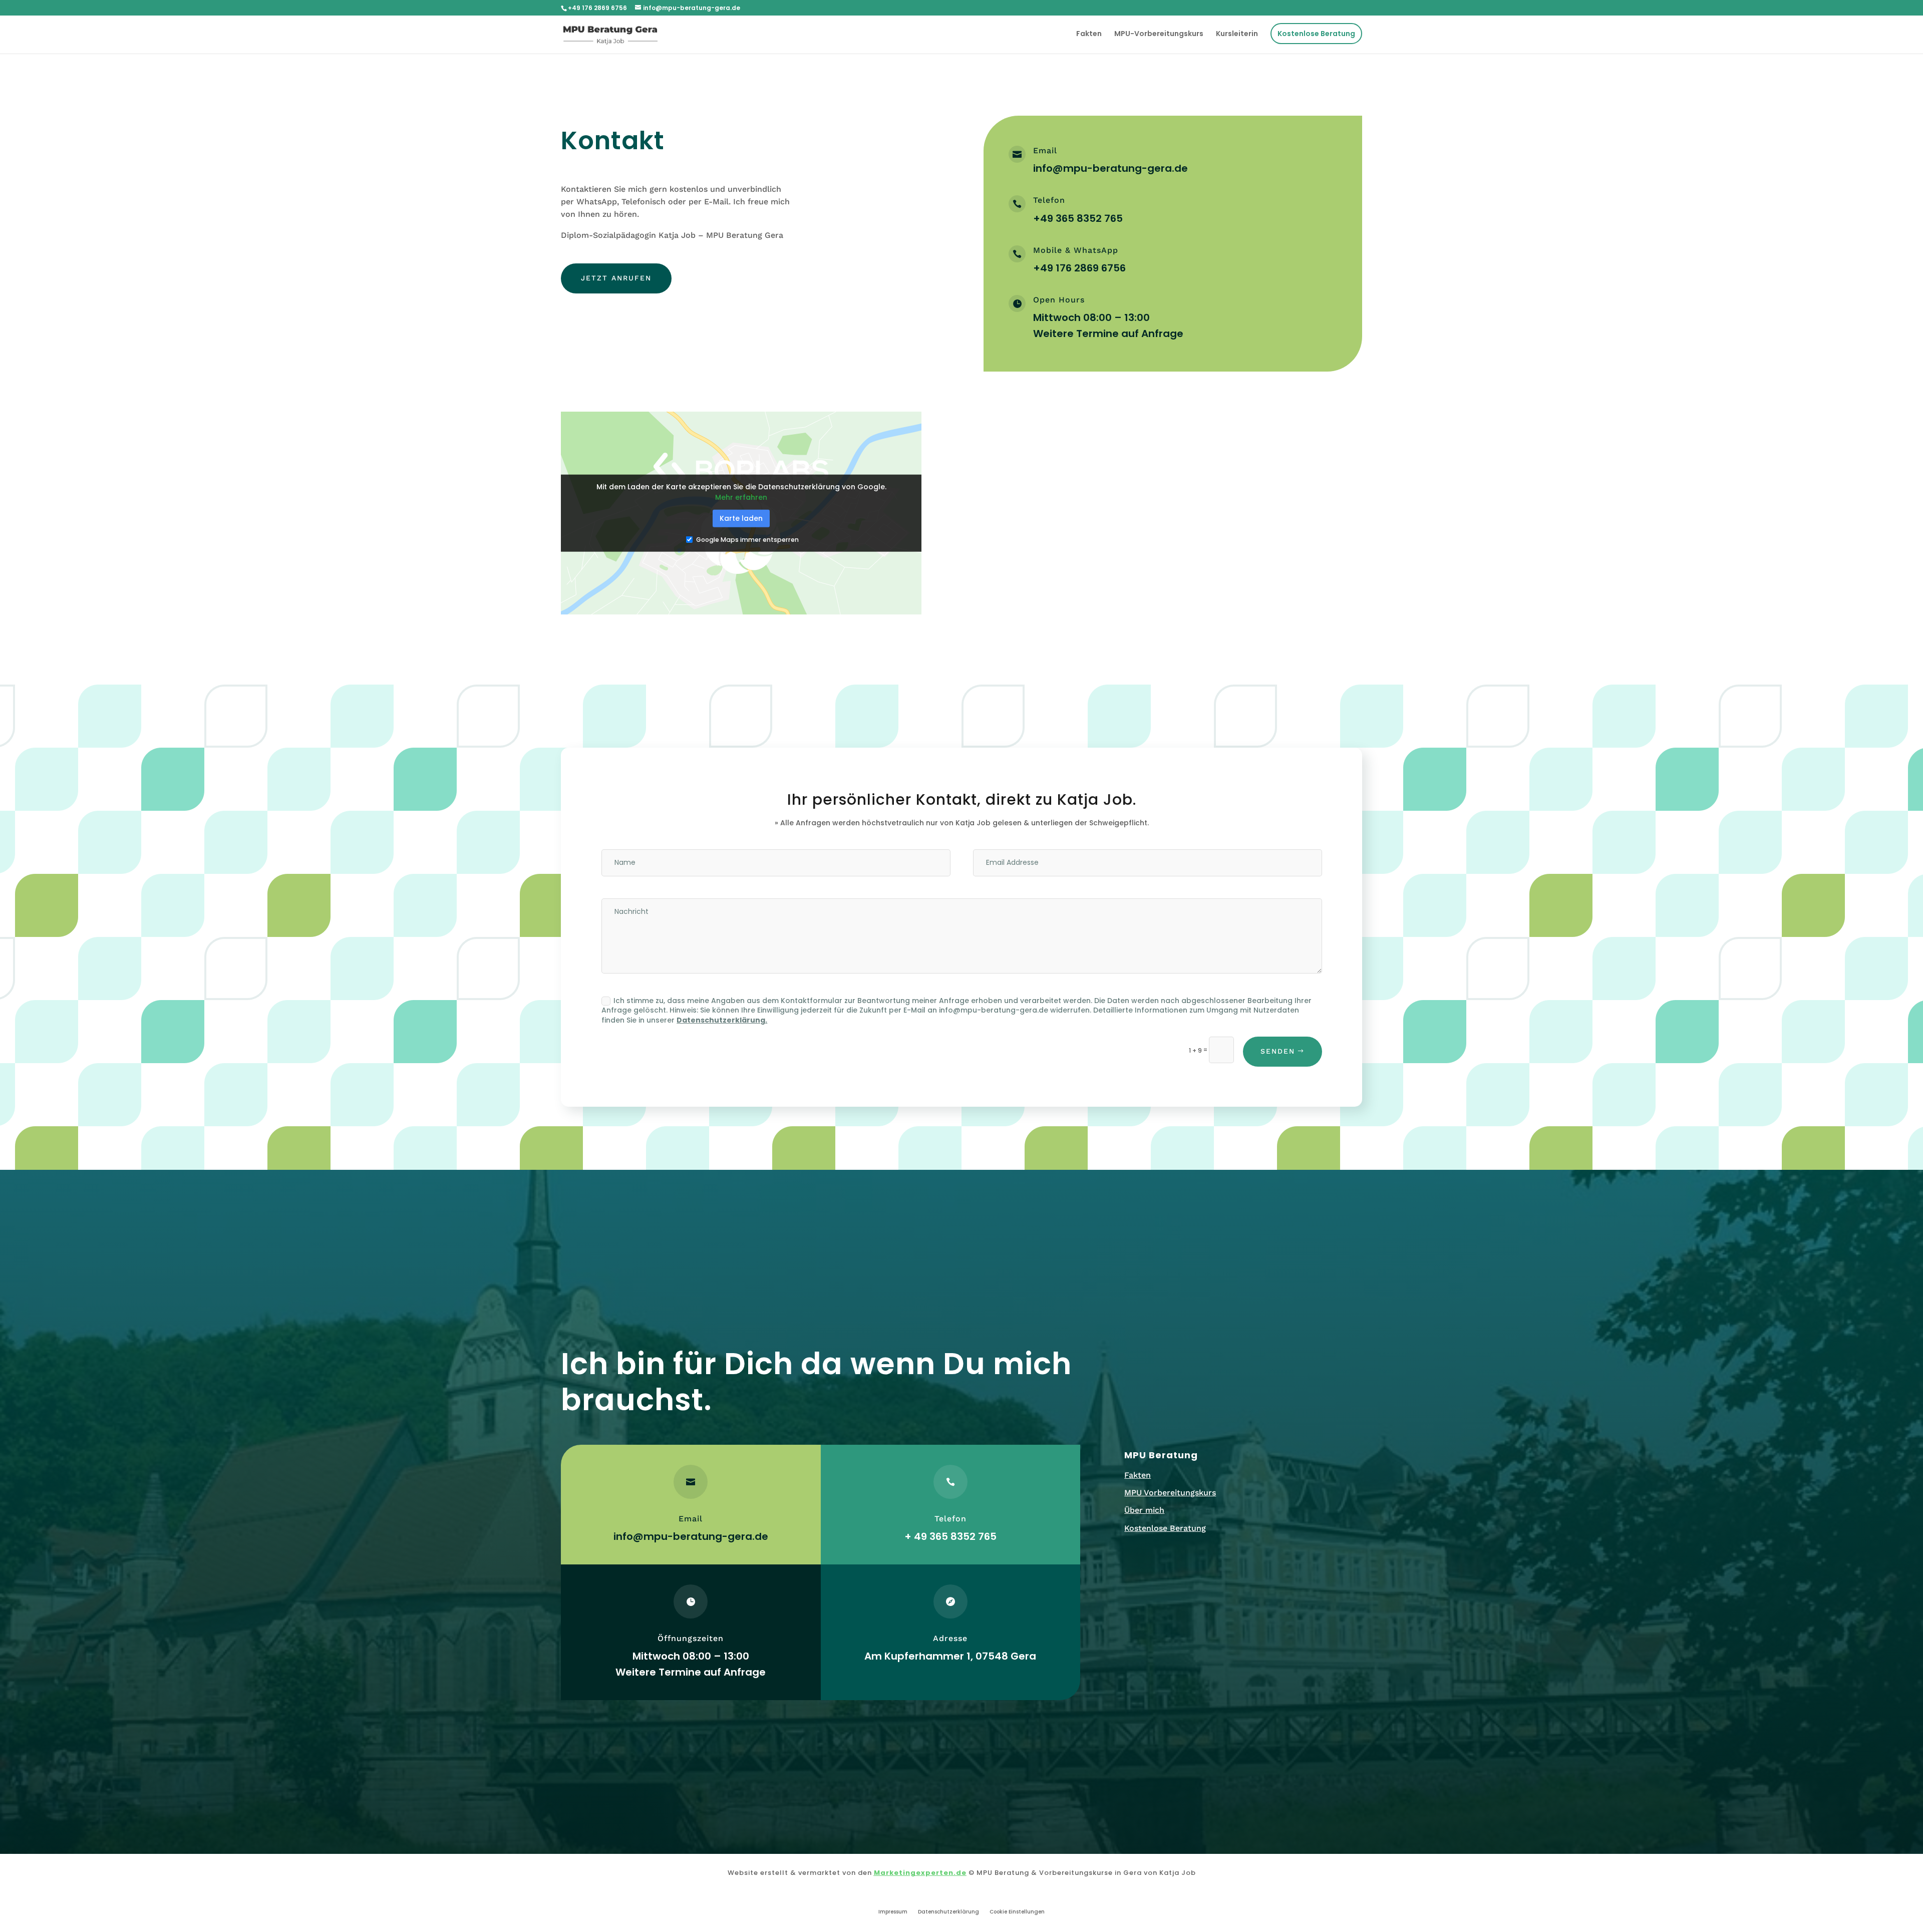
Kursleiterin (1237, 34)
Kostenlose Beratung (1316, 34)
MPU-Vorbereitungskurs (1159, 34)
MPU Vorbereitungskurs (1170, 1493)
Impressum (893, 1912)
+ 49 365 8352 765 (950, 1536)
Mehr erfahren (741, 497)
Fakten (1089, 34)
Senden (1278, 1051)
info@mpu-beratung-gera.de (1110, 168)
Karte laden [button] (741, 518)
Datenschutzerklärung (948, 1912)
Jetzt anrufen (616, 278)
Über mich (1144, 1510)
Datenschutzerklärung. (722, 1020)
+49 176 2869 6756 (1079, 268)
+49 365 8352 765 (1078, 218)
